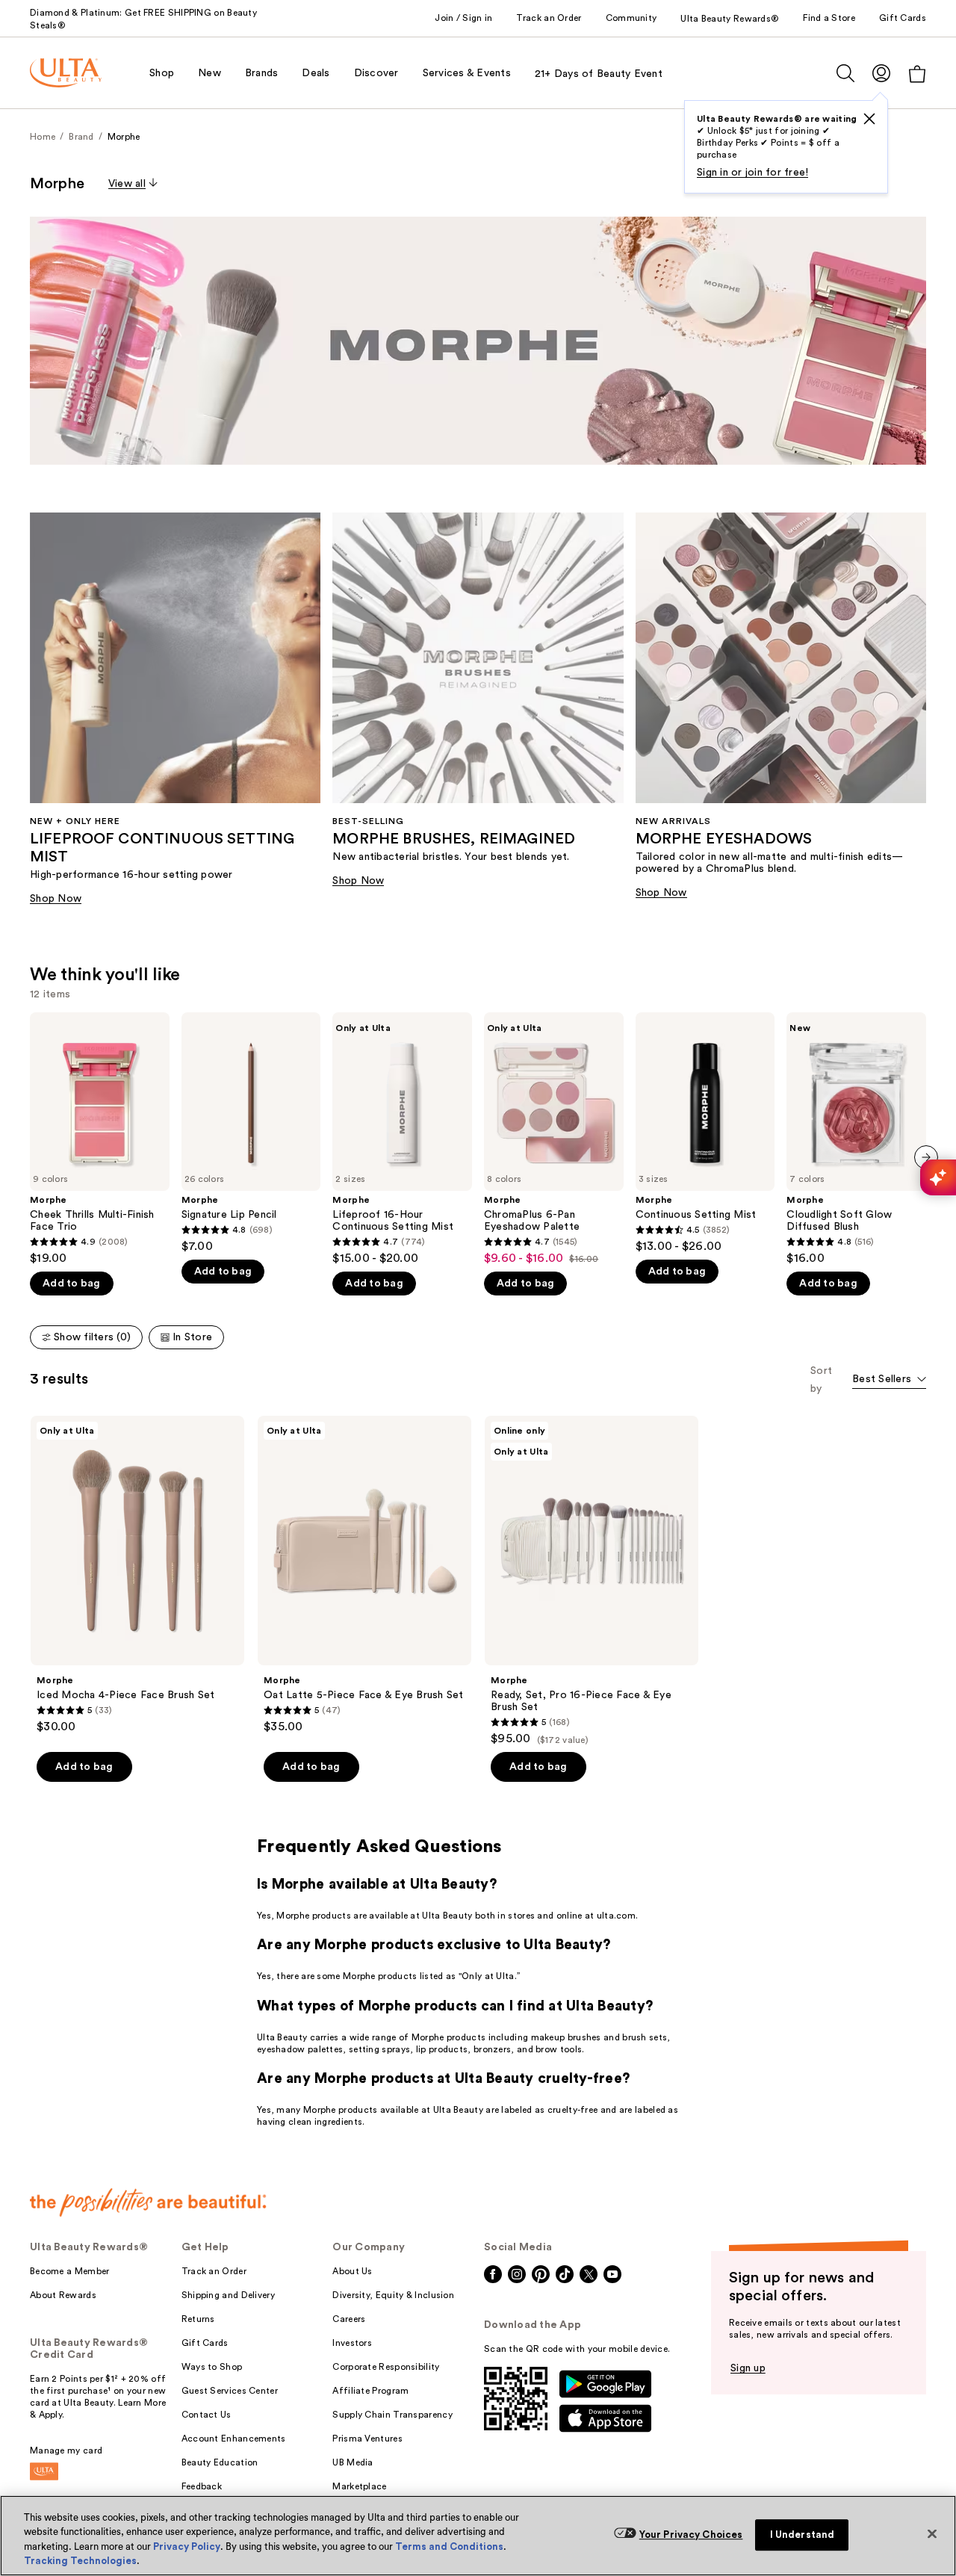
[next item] (926, 1157)
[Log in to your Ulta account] (881, 73)
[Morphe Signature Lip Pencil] (251, 1133)
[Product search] (845, 73)
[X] (869, 119)
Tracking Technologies (80, 2561)
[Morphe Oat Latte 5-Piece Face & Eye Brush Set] (364, 1575)
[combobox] (889, 1380)
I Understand (803, 2535)
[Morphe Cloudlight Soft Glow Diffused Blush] (856, 1139)
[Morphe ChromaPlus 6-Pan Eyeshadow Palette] (554, 1139)
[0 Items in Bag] (917, 74)
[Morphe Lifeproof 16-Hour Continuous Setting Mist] (402, 1139)
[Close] (932, 2533)
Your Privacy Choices (691, 2535)
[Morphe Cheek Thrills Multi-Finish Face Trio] (100, 1139)
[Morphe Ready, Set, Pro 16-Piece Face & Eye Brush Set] (592, 1581)
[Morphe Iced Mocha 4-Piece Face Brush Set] (137, 1575)
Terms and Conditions (449, 2546)
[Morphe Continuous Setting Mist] (705, 1133)
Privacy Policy (187, 2546)
